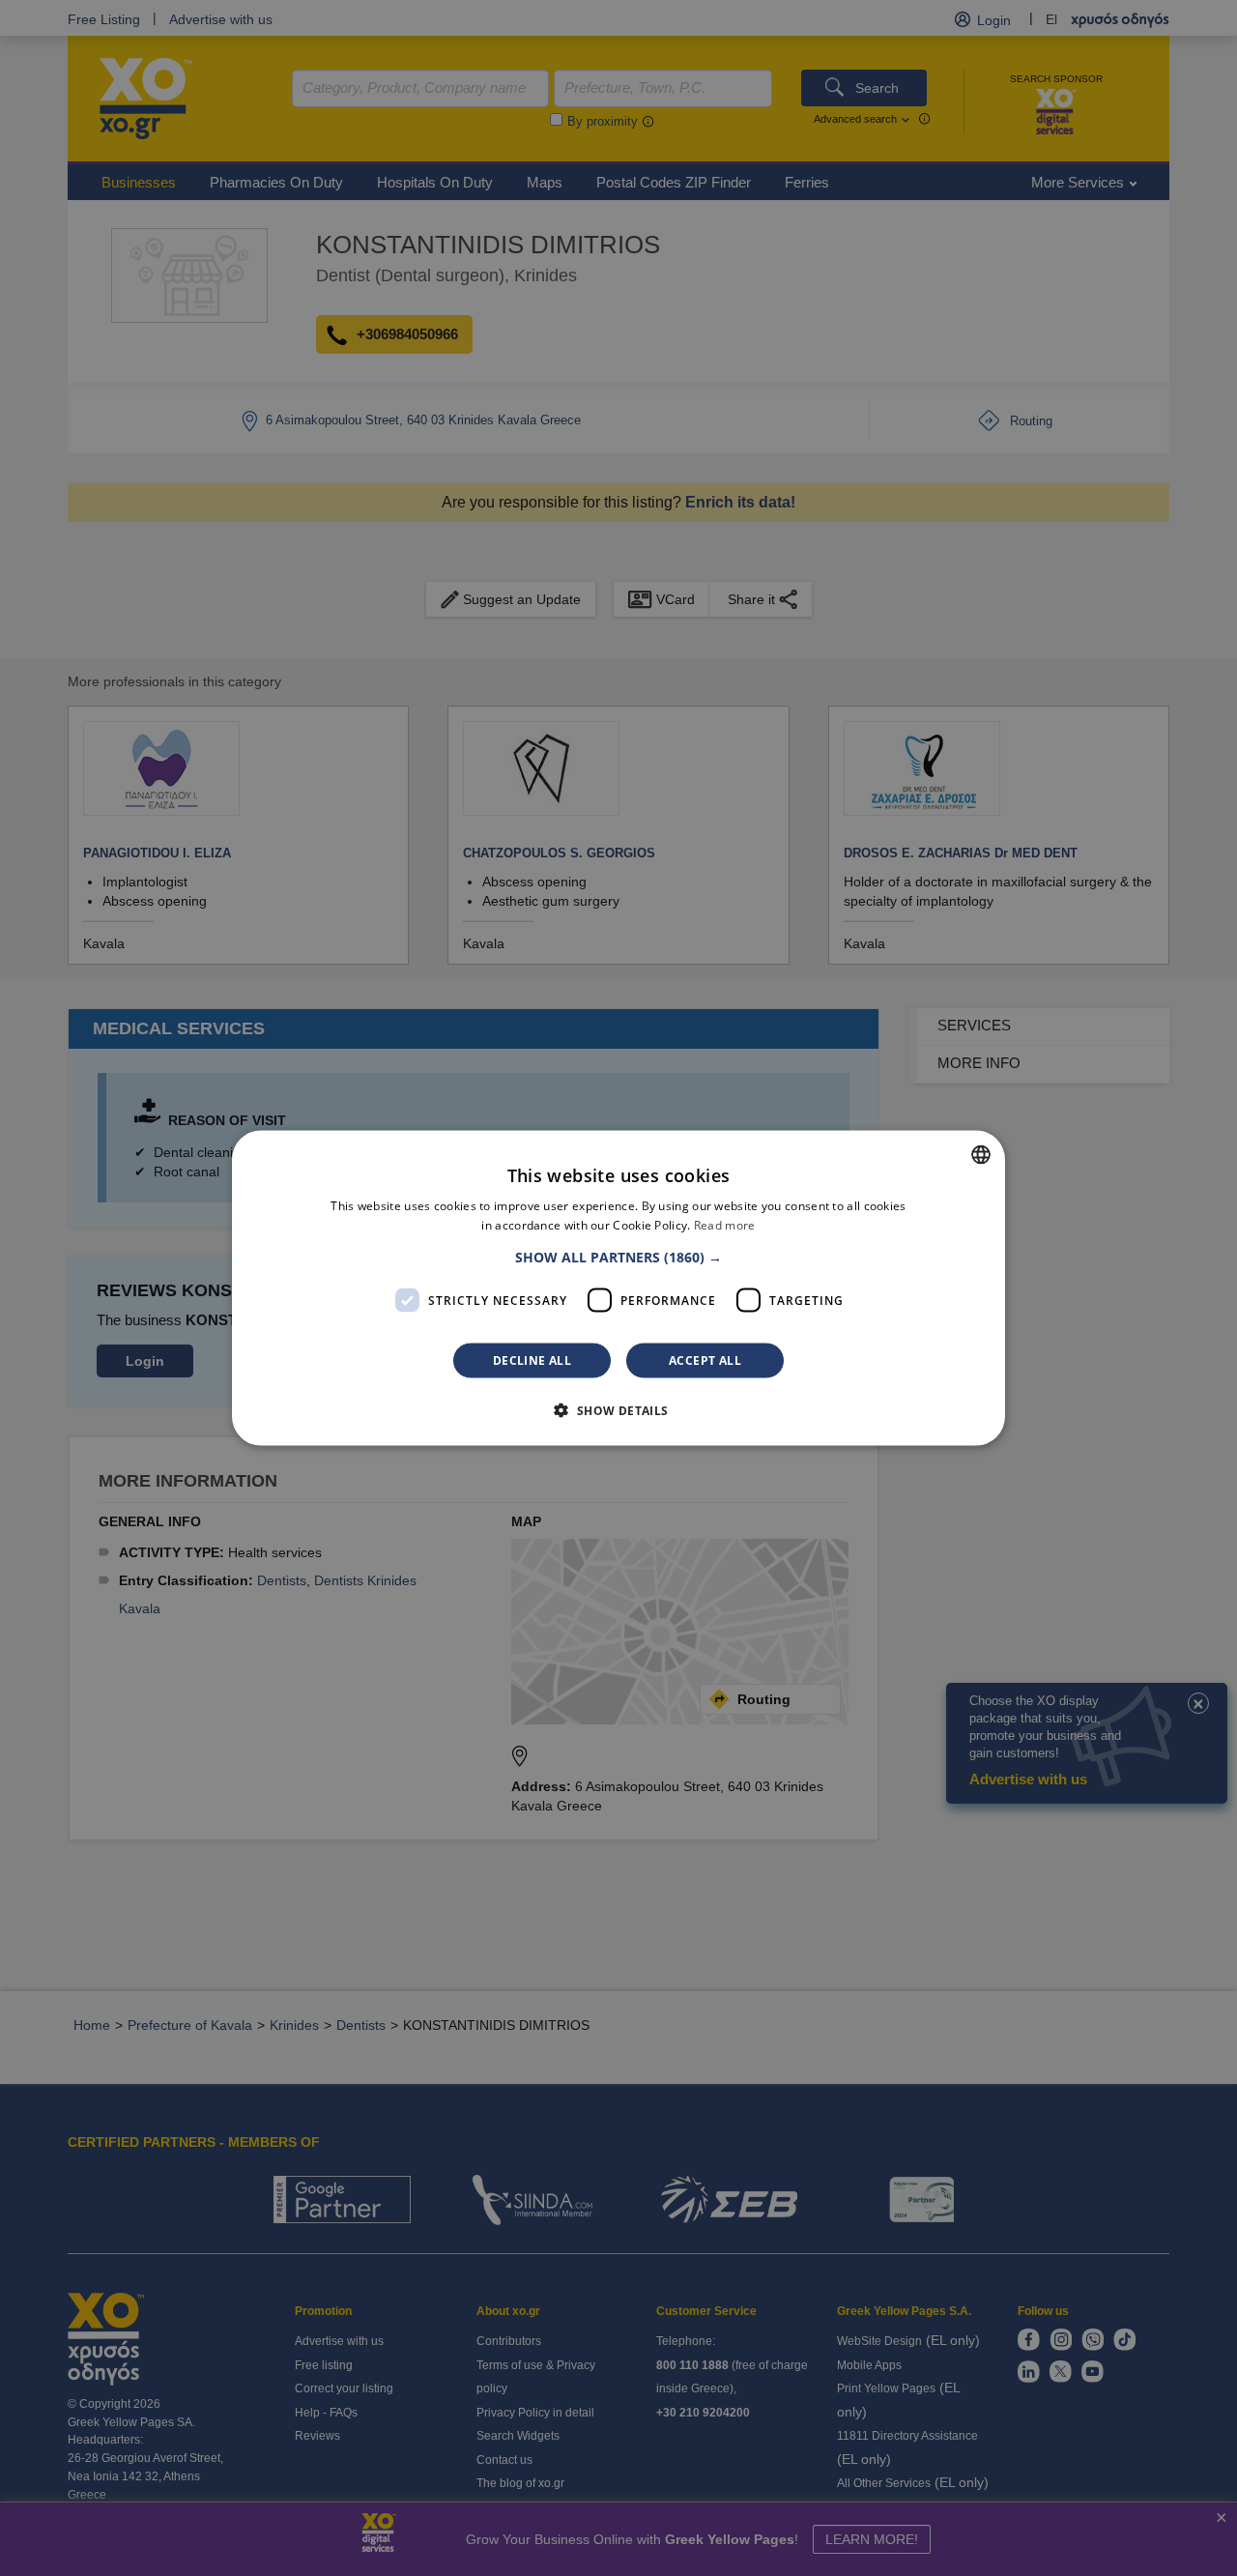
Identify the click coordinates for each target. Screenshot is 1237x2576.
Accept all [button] (705, 1360)
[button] (618, 1258)
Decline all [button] (532, 1360)
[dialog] (618, 1288)
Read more (725, 1224)
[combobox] (981, 1154)
